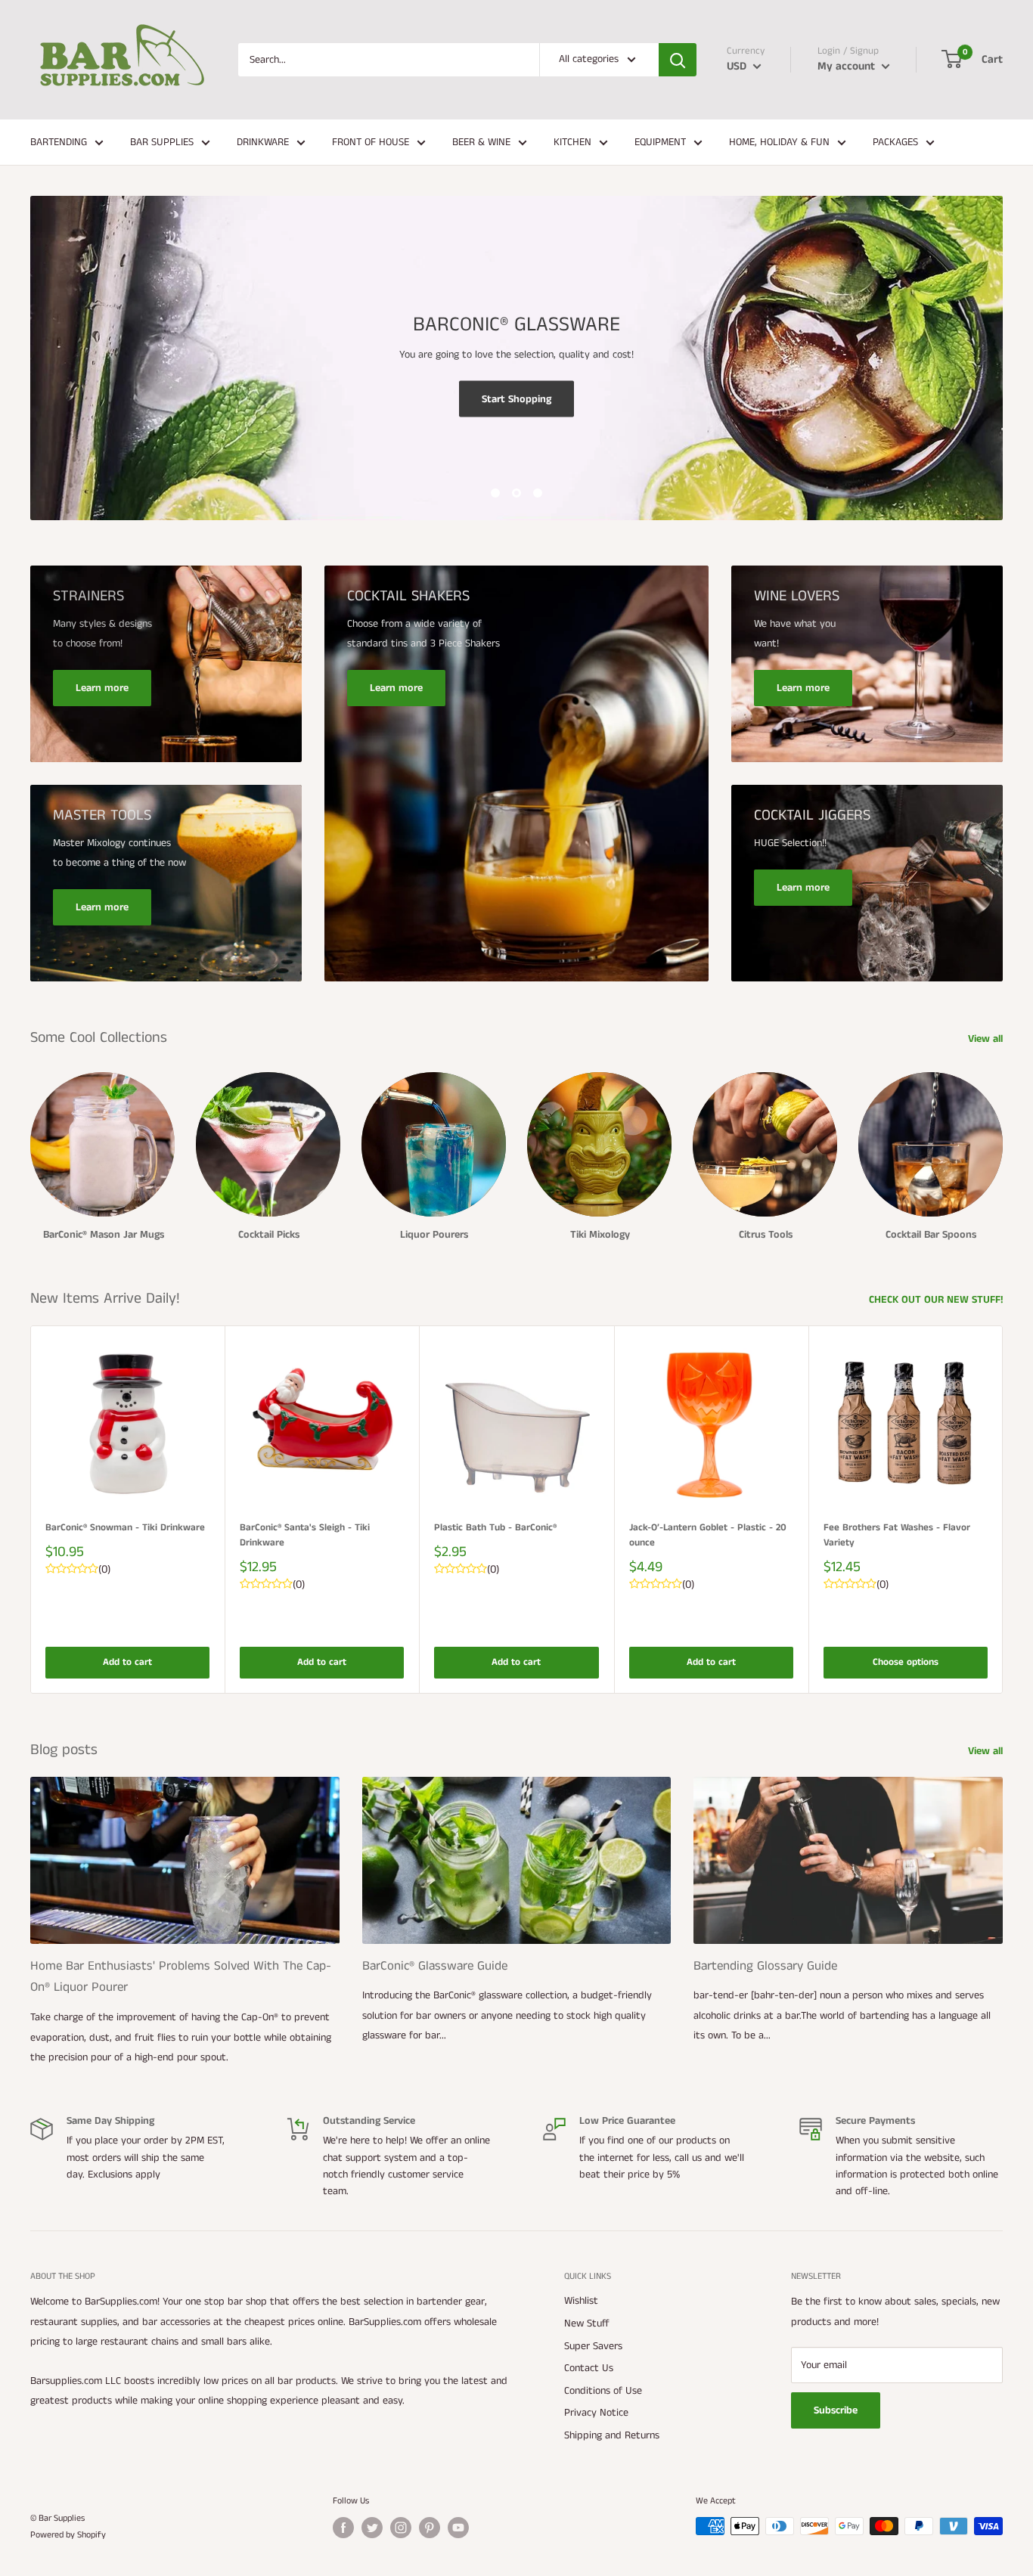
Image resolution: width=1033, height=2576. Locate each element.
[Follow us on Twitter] (372, 2528)
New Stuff (587, 2323)
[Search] (678, 60)
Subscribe (836, 2410)
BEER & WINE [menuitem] (481, 142)
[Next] (1003, 1510)
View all (987, 1039)
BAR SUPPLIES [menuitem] (162, 142)
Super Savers (593, 2346)
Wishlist (581, 2301)
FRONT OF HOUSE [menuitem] (371, 142)
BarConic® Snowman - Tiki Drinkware (125, 1528)
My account (848, 66)
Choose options (906, 1662)
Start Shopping (516, 399)
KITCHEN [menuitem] (572, 142)
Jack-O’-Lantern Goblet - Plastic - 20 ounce (708, 1535)
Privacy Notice (596, 2413)
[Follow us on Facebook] (343, 2528)
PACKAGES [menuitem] (895, 142)
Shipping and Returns (612, 2435)
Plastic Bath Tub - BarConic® (495, 1528)
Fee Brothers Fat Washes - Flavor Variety (897, 1535)
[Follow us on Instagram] (401, 2528)
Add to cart (127, 1662)
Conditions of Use (603, 2391)
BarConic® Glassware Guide (435, 1966)
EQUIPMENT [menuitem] (660, 142)
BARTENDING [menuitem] (59, 142)
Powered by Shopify (68, 2535)
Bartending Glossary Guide (765, 1966)
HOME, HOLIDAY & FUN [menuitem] (779, 142)
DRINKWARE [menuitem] (263, 142)
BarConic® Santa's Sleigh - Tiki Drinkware (305, 1535)
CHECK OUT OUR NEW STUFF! (937, 1300)
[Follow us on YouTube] (458, 2528)
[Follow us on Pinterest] (430, 2528)
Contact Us (589, 2368)
